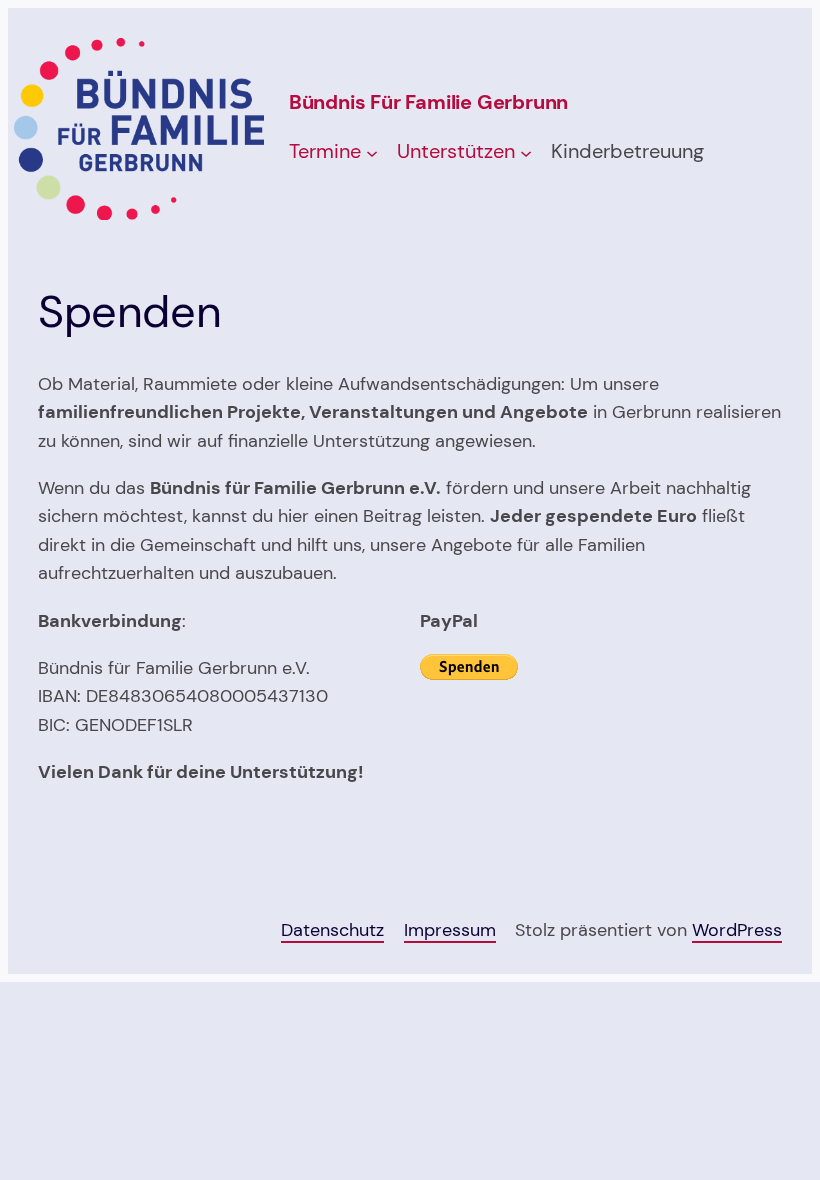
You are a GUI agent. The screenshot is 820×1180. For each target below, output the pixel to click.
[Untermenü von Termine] (372, 153)
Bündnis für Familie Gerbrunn (428, 102)
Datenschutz (332, 929)
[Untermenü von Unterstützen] (526, 153)
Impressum (450, 929)
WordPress (737, 929)
